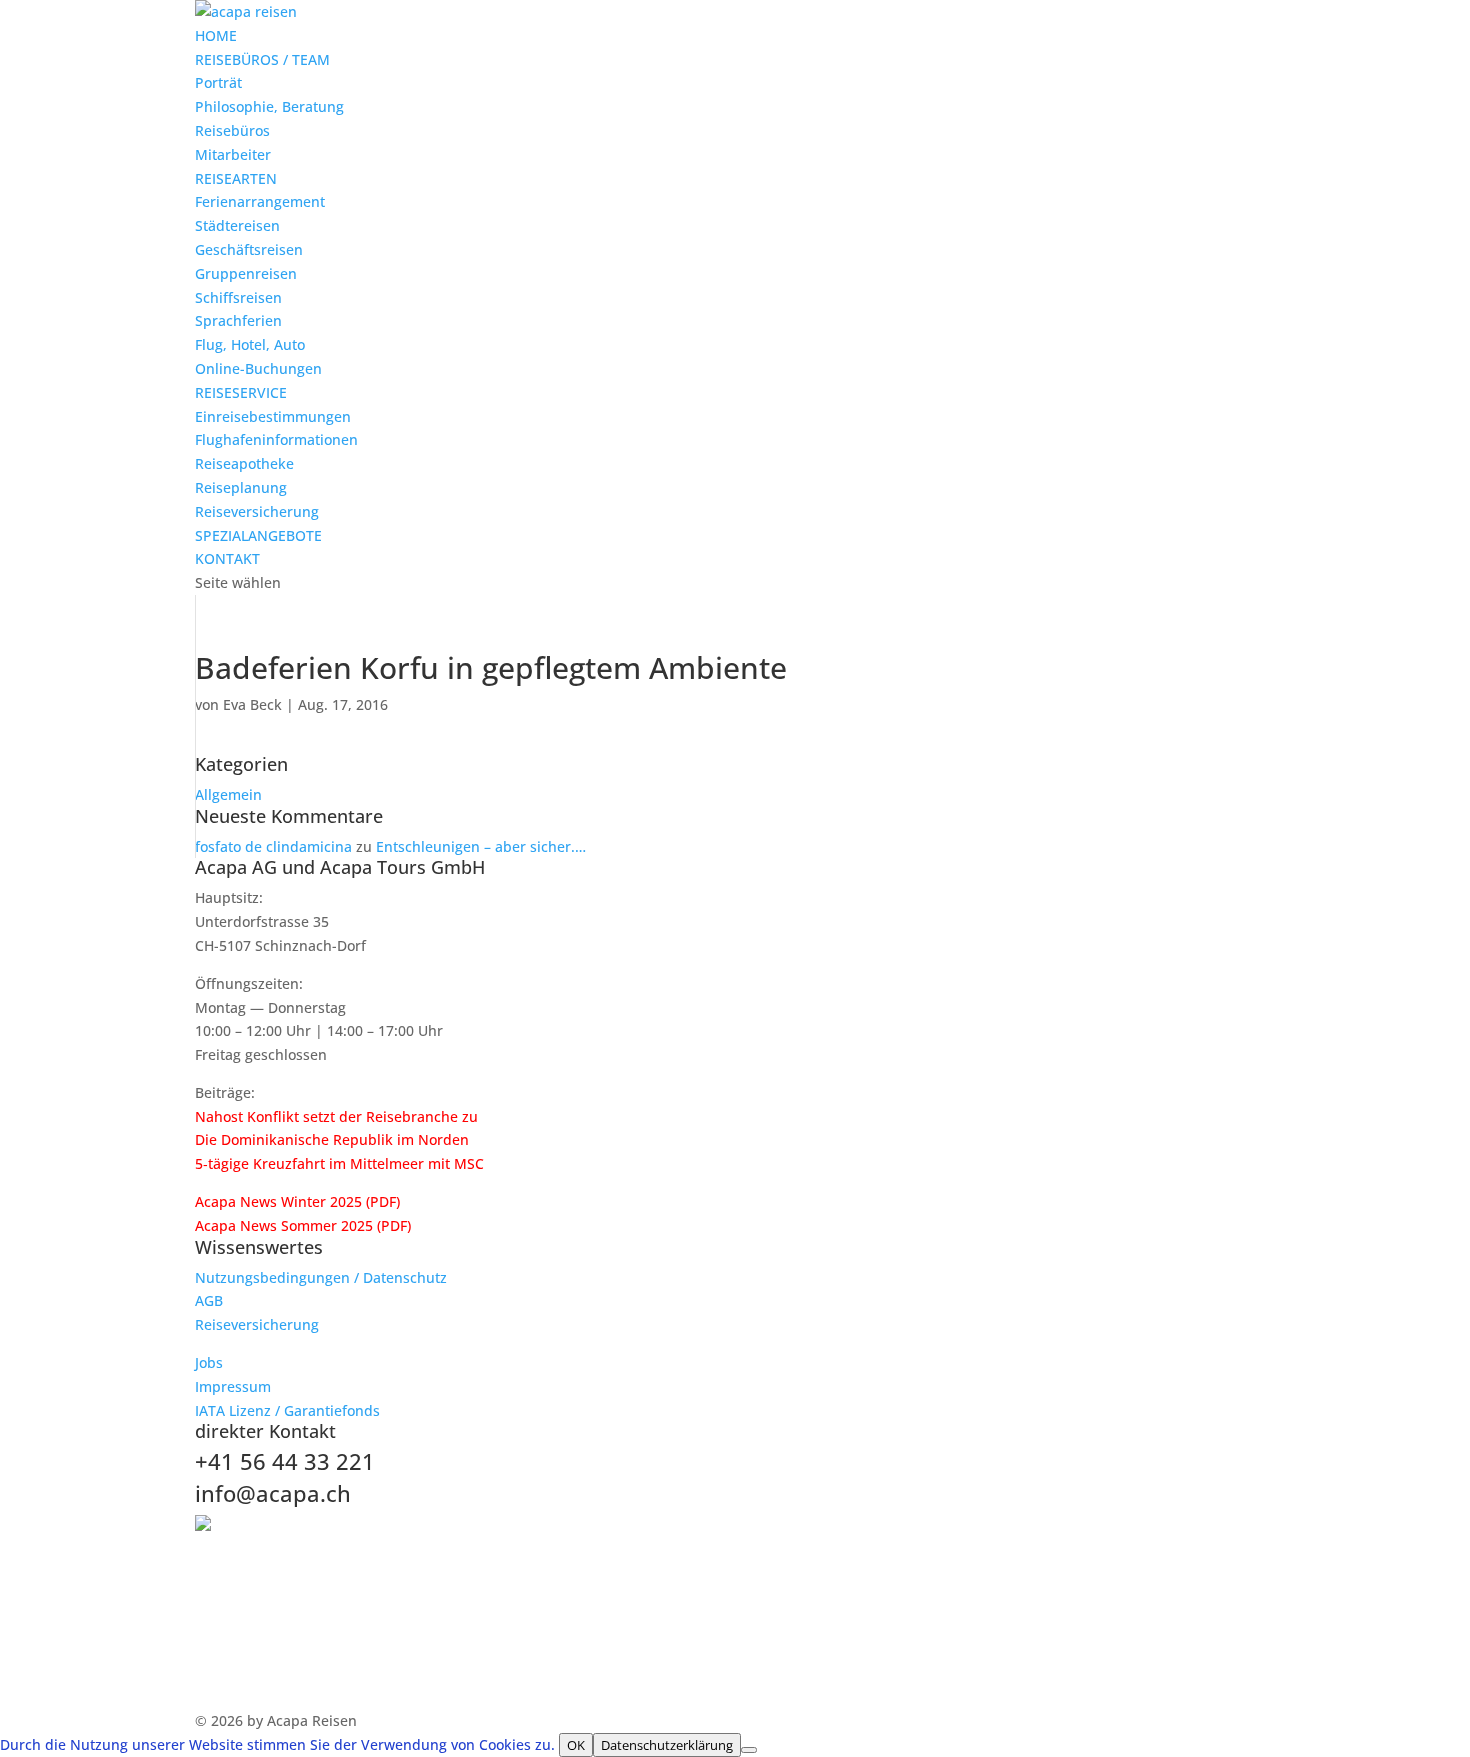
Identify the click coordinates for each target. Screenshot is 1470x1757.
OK (576, 1745)
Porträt (218, 82)
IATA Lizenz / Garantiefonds (287, 1410)
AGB (209, 1300)
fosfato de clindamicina (273, 846)
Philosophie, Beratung (269, 106)
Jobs (209, 1362)
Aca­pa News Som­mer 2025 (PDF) (303, 1225)
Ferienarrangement (260, 201)
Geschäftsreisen (249, 249)
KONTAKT (227, 558)
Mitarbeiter (233, 154)
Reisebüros (232, 130)
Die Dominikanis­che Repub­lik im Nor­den (332, 1139)
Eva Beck (252, 704)
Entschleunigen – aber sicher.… (481, 846)
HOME (216, 35)
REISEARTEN (236, 178)
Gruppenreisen (246, 273)
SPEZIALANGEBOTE (258, 535)
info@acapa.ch (273, 1493)
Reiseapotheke (244, 463)
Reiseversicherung (257, 511)
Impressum (233, 1386)
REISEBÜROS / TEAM (262, 59)
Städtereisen (237, 225)
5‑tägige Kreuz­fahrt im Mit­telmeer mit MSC (339, 1163)
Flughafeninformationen (276, 439)
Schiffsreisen (238, 297)
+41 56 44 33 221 (285, 1461)
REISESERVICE (241, 392)
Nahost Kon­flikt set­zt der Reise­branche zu (336, 1116)
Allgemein (228, 794)
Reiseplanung (241, 487)
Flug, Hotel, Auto (250, 344)
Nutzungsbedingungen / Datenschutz (321, 1277)
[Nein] (749, 1750)
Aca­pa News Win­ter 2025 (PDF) (297, 1201)
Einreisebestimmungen (273, 416)
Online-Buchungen (258, 368)
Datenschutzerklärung (667, 1745)
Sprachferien (238, 320)
